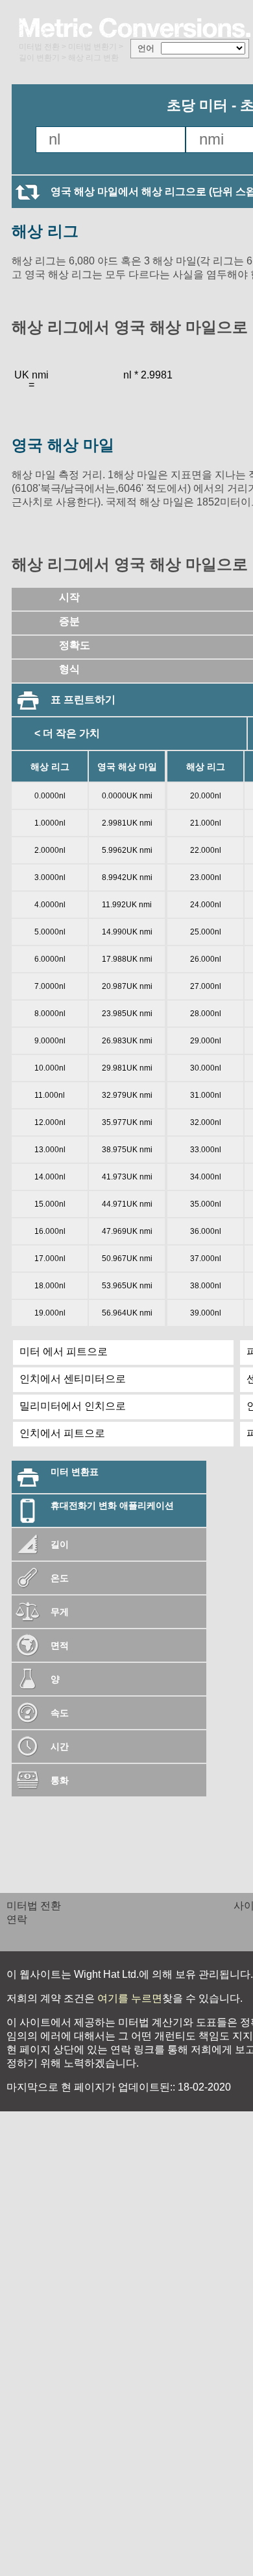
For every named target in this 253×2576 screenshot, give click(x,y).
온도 (60, 1578)
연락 (17, 1919)
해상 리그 (45, 231)
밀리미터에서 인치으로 (73, 1406)
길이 (60, 1544)
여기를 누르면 (128, 1998)
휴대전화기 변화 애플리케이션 (112, 1505)
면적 (60, 1645)
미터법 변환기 (92, 47)
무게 (60, 1612)
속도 (60, 1713)
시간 (60, 1746)
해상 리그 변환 (93, 58)
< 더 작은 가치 (67, 733)
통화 (60, 1780)
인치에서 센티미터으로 (73, 1379)
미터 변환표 (75, 1472)
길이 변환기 (39, 58)
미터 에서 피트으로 (64, 1352)
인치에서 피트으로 (62, 1433)
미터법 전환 (39, 47)
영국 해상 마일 (63, 445)
